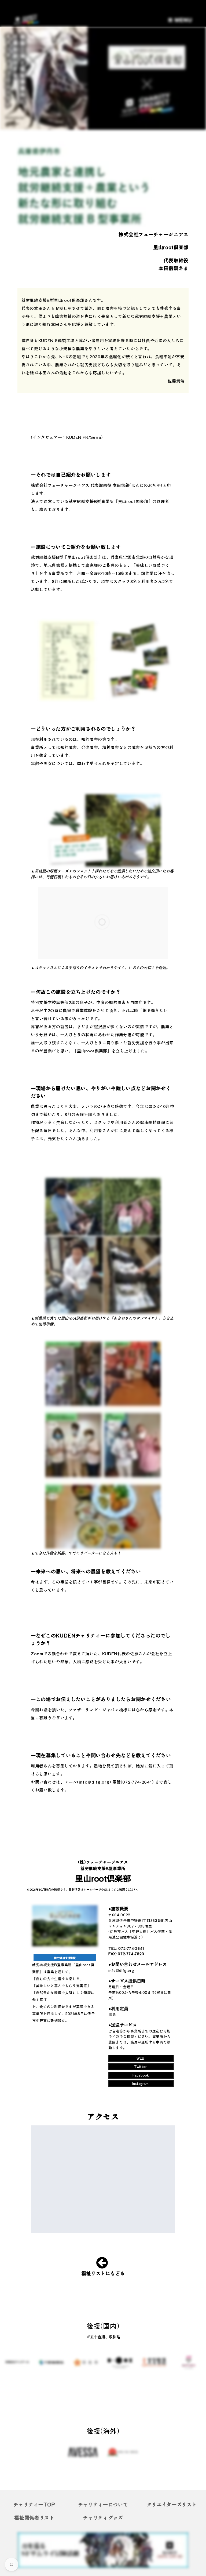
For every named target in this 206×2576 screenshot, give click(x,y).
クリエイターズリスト (172, 2504)
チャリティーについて (103, 2504)
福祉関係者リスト (34, 2517)
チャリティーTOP (34, 2504)
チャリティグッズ (103, 2517)
